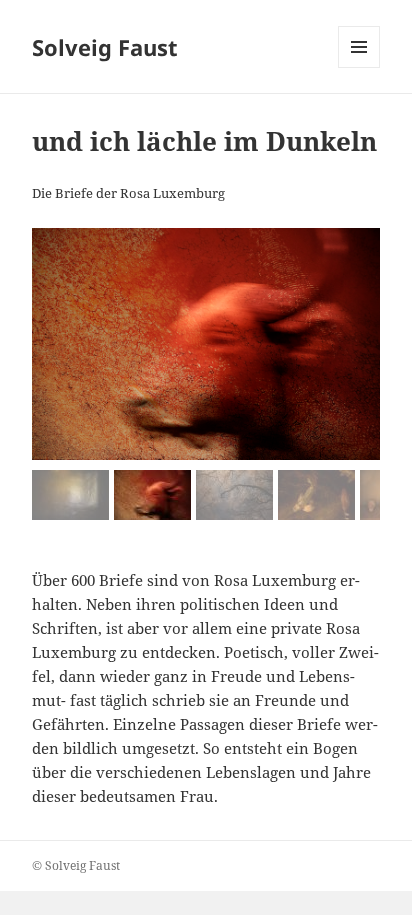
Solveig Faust (105, 47)
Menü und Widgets (359, 67)
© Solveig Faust (76, 865)
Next (355, 490)
